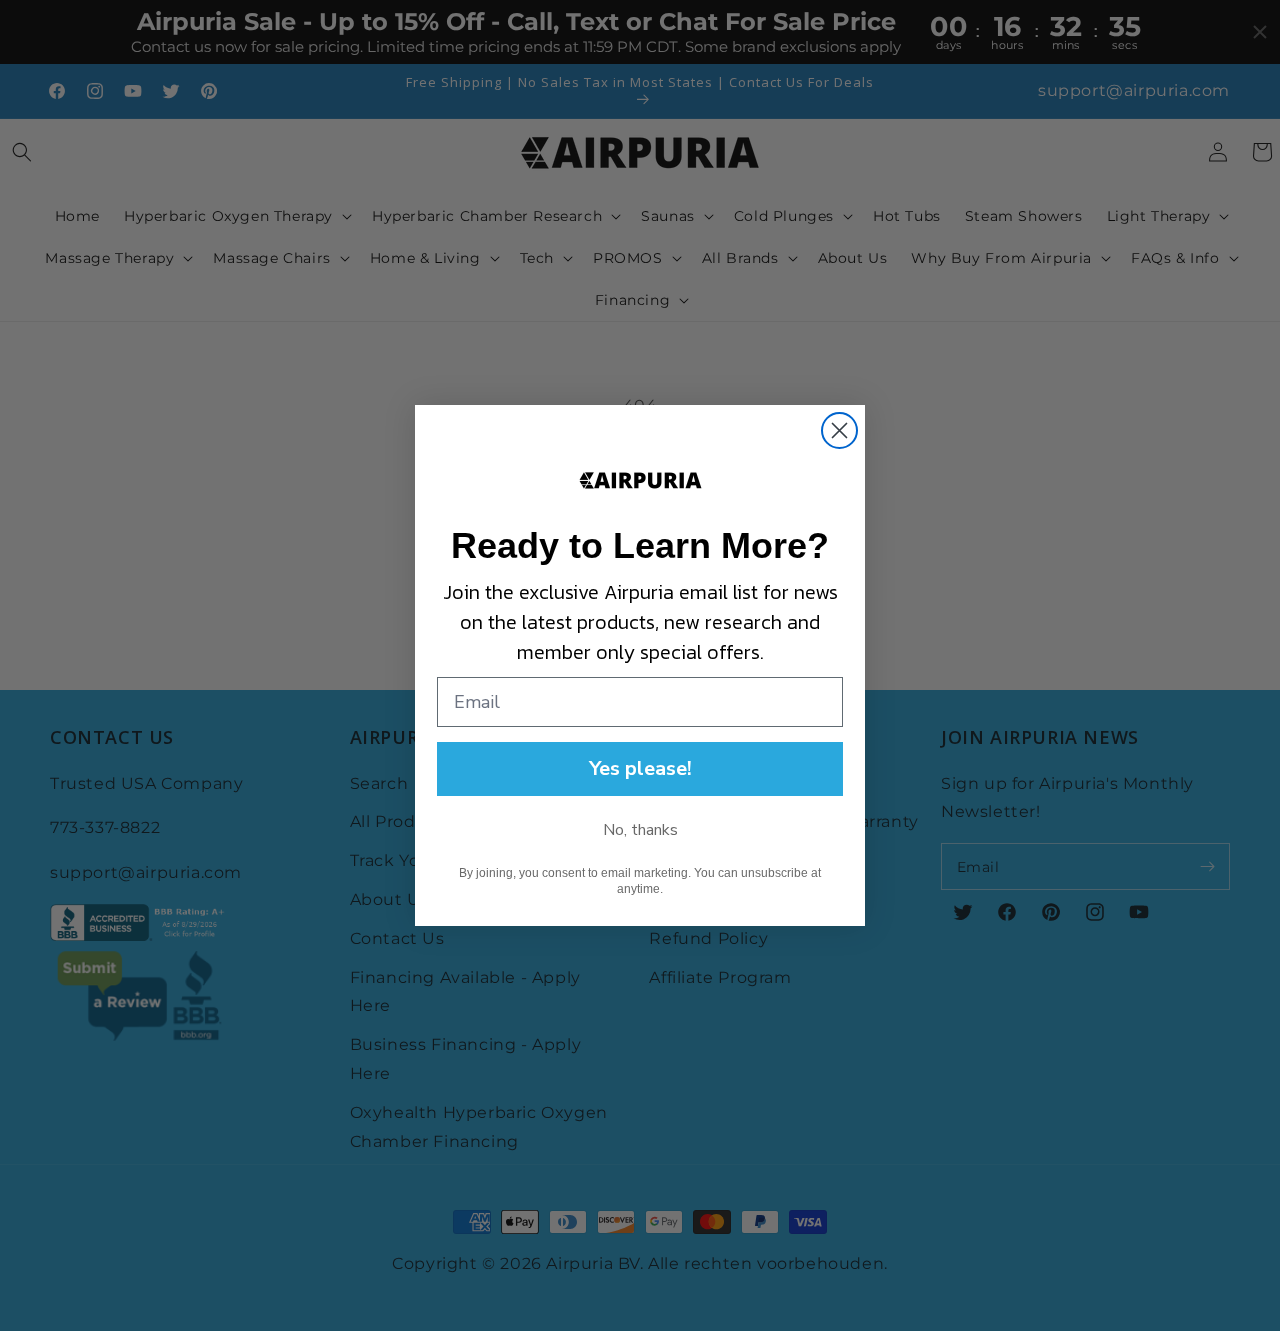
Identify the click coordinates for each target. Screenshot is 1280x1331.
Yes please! (640, 768)
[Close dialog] (839, 430)
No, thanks (640, 830)
